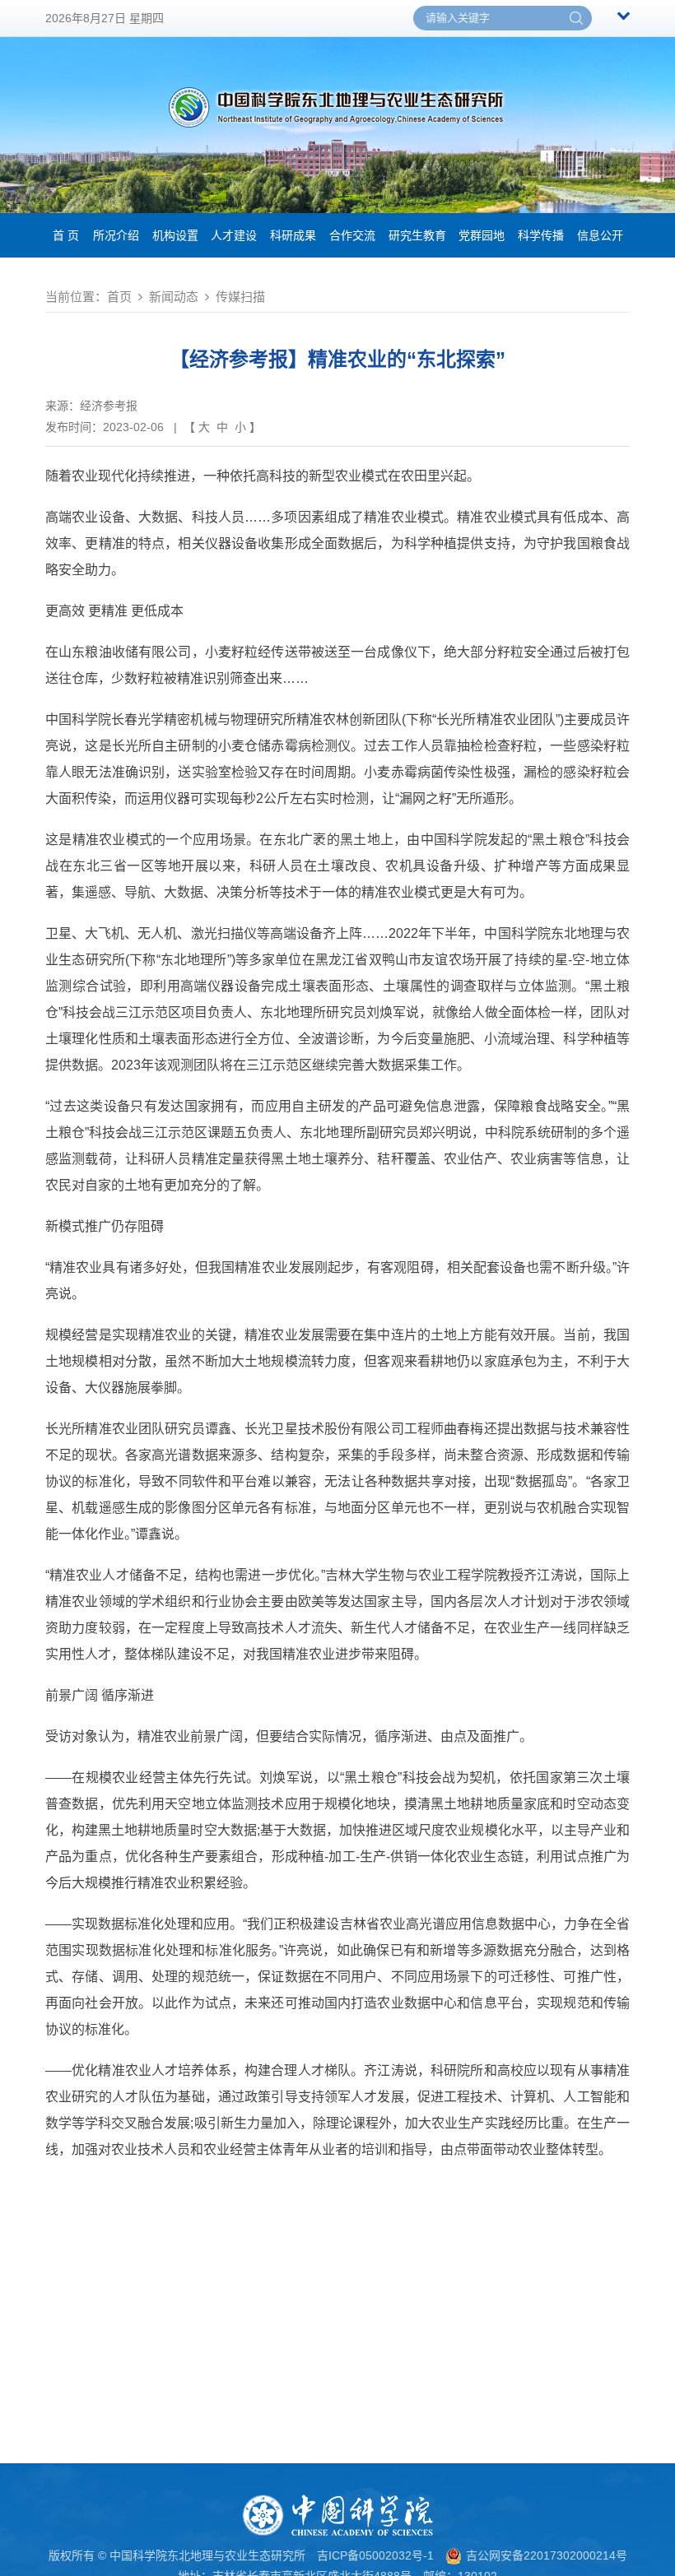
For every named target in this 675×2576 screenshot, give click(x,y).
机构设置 (175, 235)
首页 (119, 297)
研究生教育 (417, 235)
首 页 (66, 235)
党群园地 (482, 235)
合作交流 (352, 235)
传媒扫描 (240, 297)
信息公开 (600, 235)
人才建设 (234, 235)
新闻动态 (174, 297)
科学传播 (541, 235)
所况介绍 (116, 235)
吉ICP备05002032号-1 (375, 2555)
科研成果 (293, 235)
